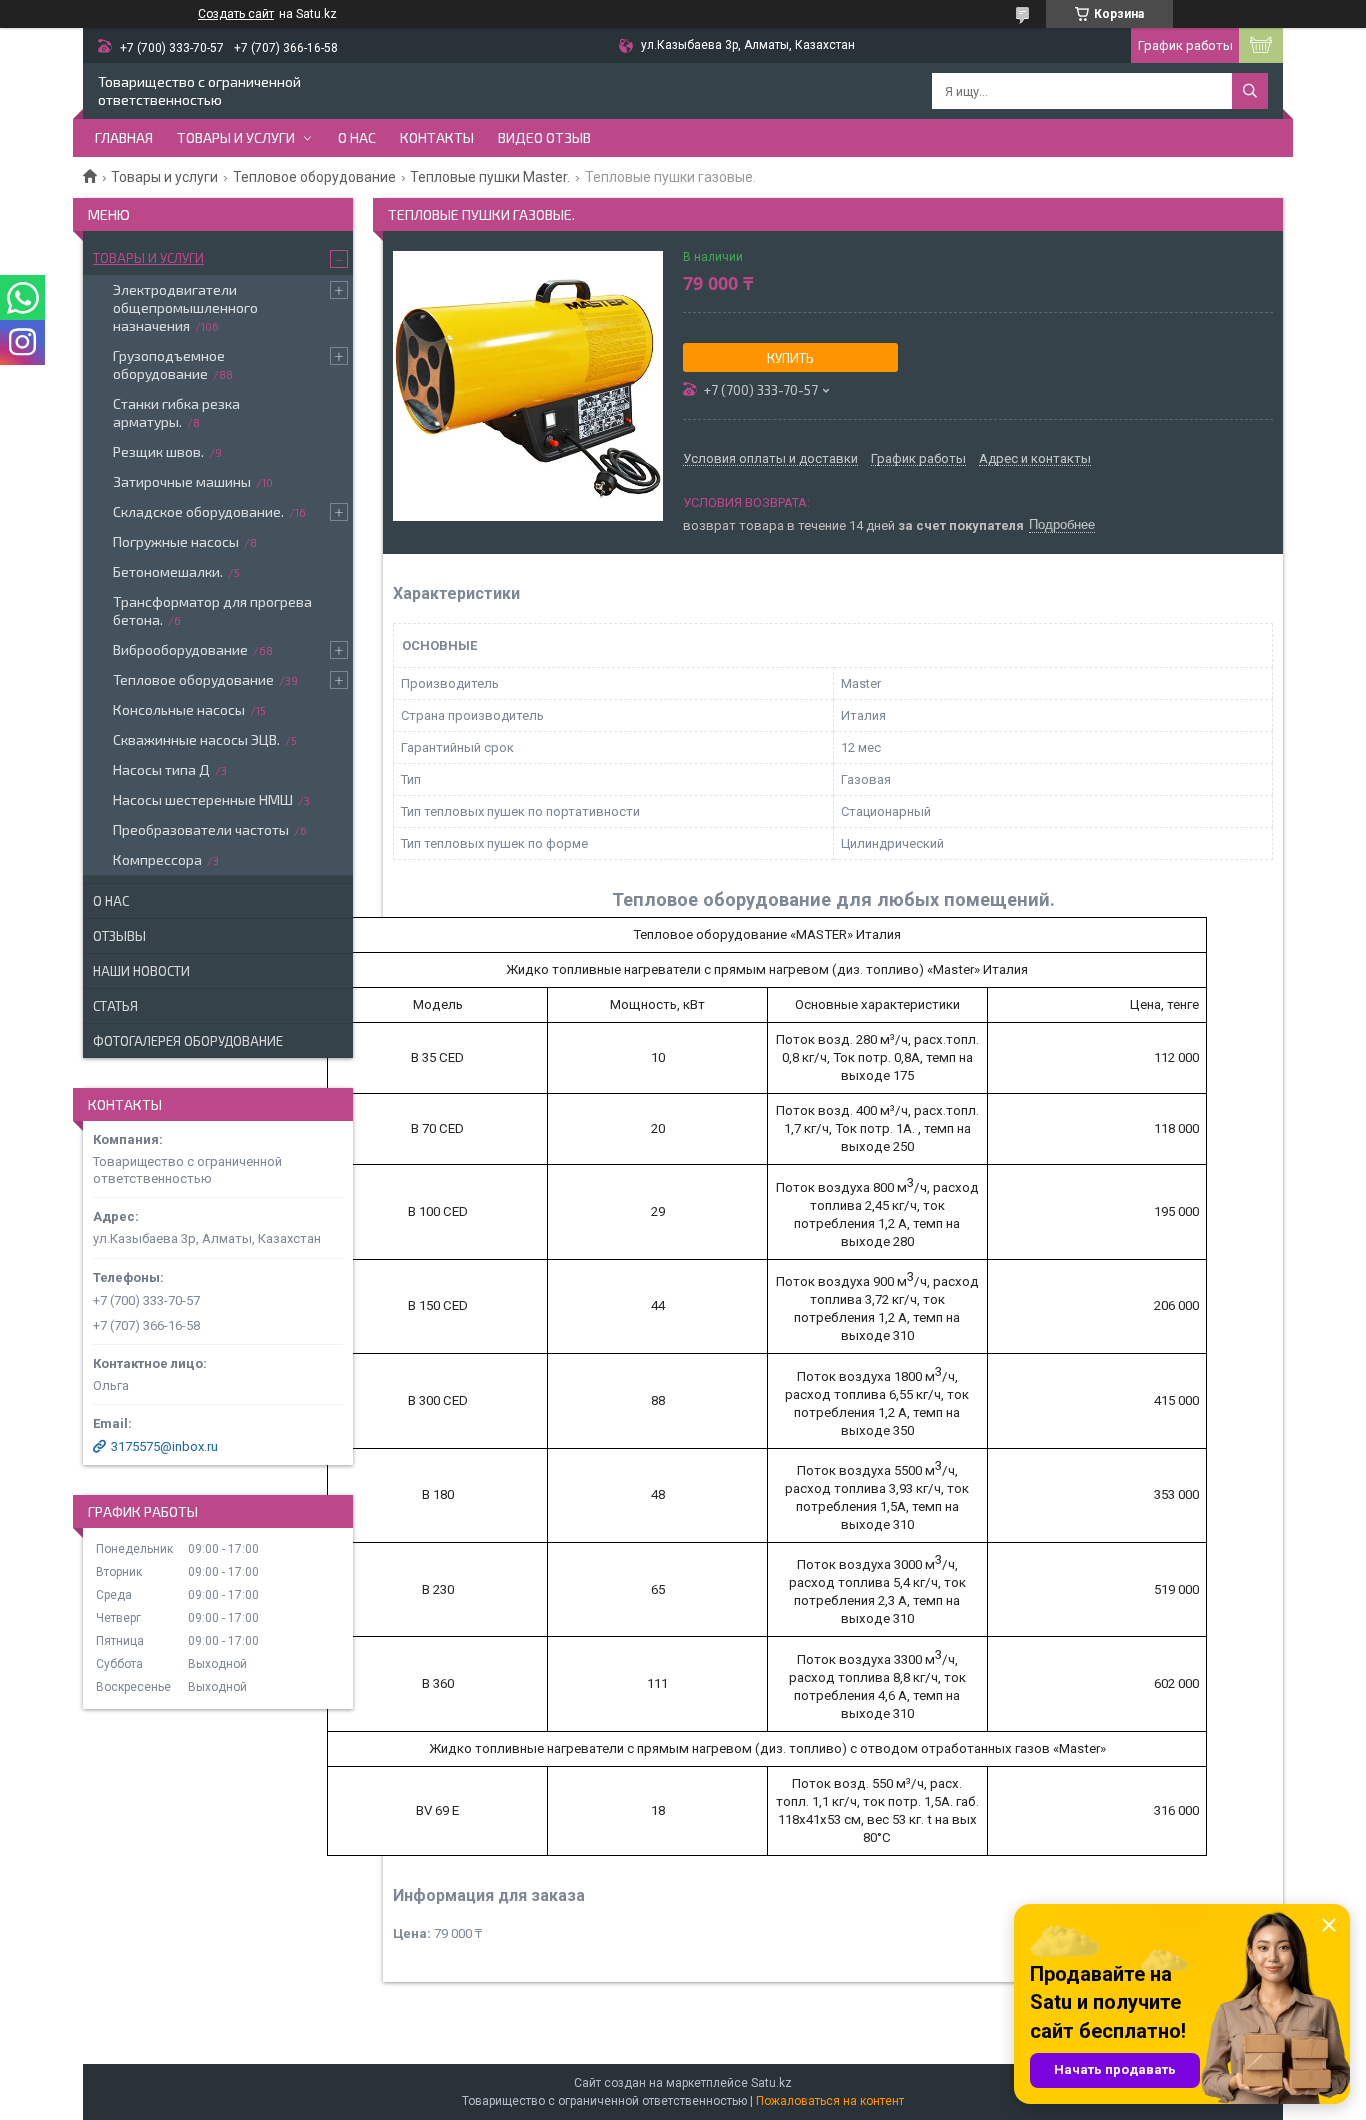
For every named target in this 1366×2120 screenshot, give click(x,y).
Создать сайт (236, 14)
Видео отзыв (544, 137)
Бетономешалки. (168, 571)
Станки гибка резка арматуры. (176, 412)
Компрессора (157, 859)
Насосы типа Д (161, 769)
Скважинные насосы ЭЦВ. (196, 739)
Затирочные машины (182, 481)
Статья (115, 1006)
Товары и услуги (236, 137)
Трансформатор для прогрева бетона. (212, 610)
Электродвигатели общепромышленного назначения (185, 307)
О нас (357, 137)
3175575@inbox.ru (164, 1446)
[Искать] (1250, 91)
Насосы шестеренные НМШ (203, 799)
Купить (790, 358)
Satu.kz (771, 2083)
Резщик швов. (158, 451)
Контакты (437, 137)
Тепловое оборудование (314, 177)
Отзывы (119, 936)
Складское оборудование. (198, 511)
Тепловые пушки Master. (490, 177)
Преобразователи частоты (201, 829)
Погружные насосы (176, 541)
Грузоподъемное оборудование (169, 364)
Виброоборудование (180, 649)
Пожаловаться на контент (830, 2101)
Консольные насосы (179, 709)
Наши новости (141, 971)
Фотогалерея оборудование (188, 1041)
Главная (124, 137)
